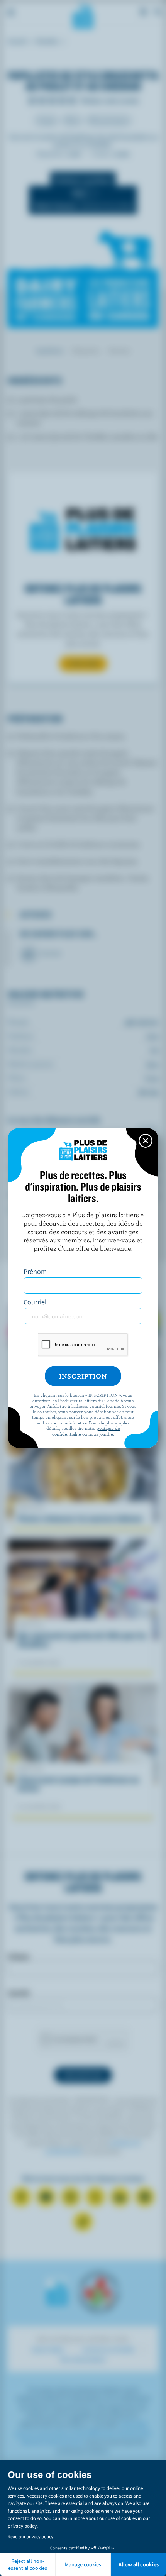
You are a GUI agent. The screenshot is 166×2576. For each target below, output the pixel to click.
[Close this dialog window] (146, 1141)
